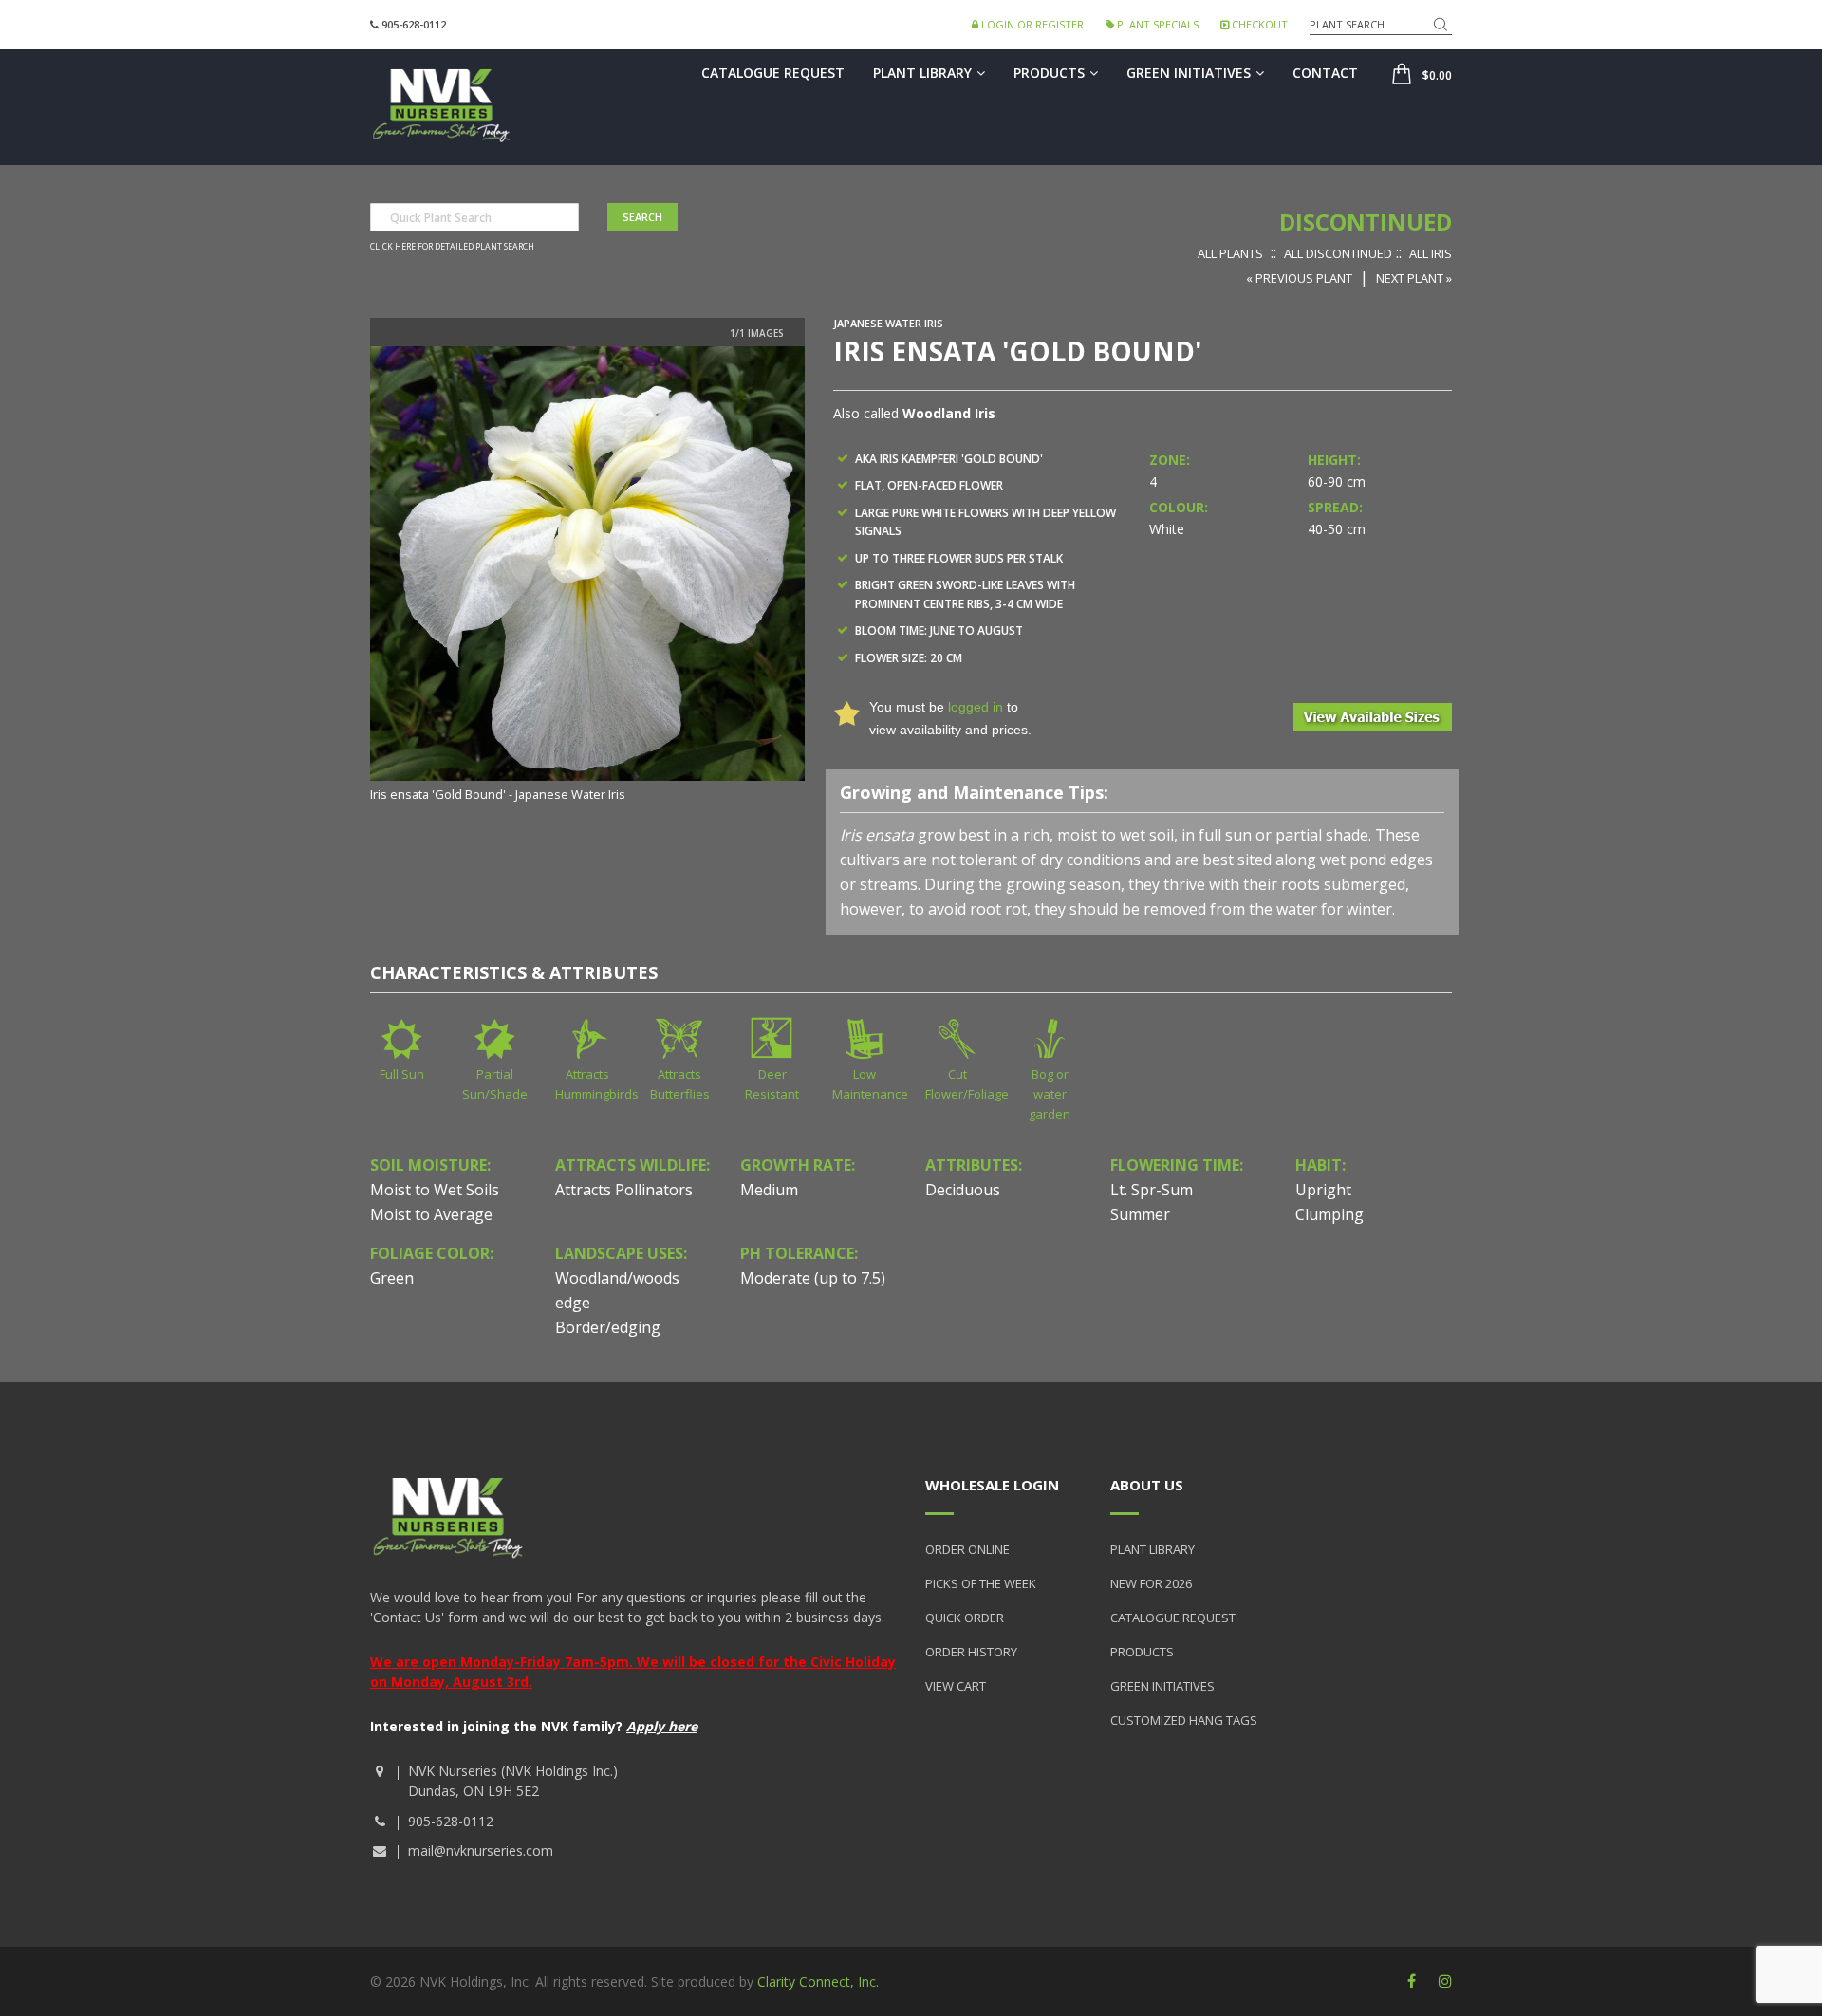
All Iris (1431, 253)
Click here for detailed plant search (452, 247)
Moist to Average (431, 1214)
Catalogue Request (773, 73)
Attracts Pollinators (624, 1190)
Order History (971, 1652)
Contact (1325, 73)
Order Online (967, 1549)
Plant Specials (1156, 24)
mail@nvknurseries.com (481, 1850)
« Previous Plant (1299, 278)
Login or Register (1031, 24)
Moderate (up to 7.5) (813, 1278)
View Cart (956, 1686)
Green (392, 1278)
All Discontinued (1338, 253)
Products (1049, 73)
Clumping (1329, 1214)
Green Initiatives (1189, 73)
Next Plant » (1414, 278)
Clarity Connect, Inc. (818, 1981)
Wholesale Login (992, 1485)
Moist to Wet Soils (435, 1190)
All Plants (1230, 253)
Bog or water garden (1050, 1094)
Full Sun (402, 1074)
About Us (1147, 1485)
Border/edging (608, 1327)
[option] (587, 576)
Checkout (1258, 24)
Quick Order (965, 1618)
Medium (769, 1190)
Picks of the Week (981, 1583)
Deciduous (963, 1190)
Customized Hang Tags (1184, 1720)
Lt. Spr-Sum (1152, 1190)
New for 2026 (1151, 1583)
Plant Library (922, 73)
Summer (1140, 1214)
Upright (1323, 1190)
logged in (976, 707)
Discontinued (1366, 222)
